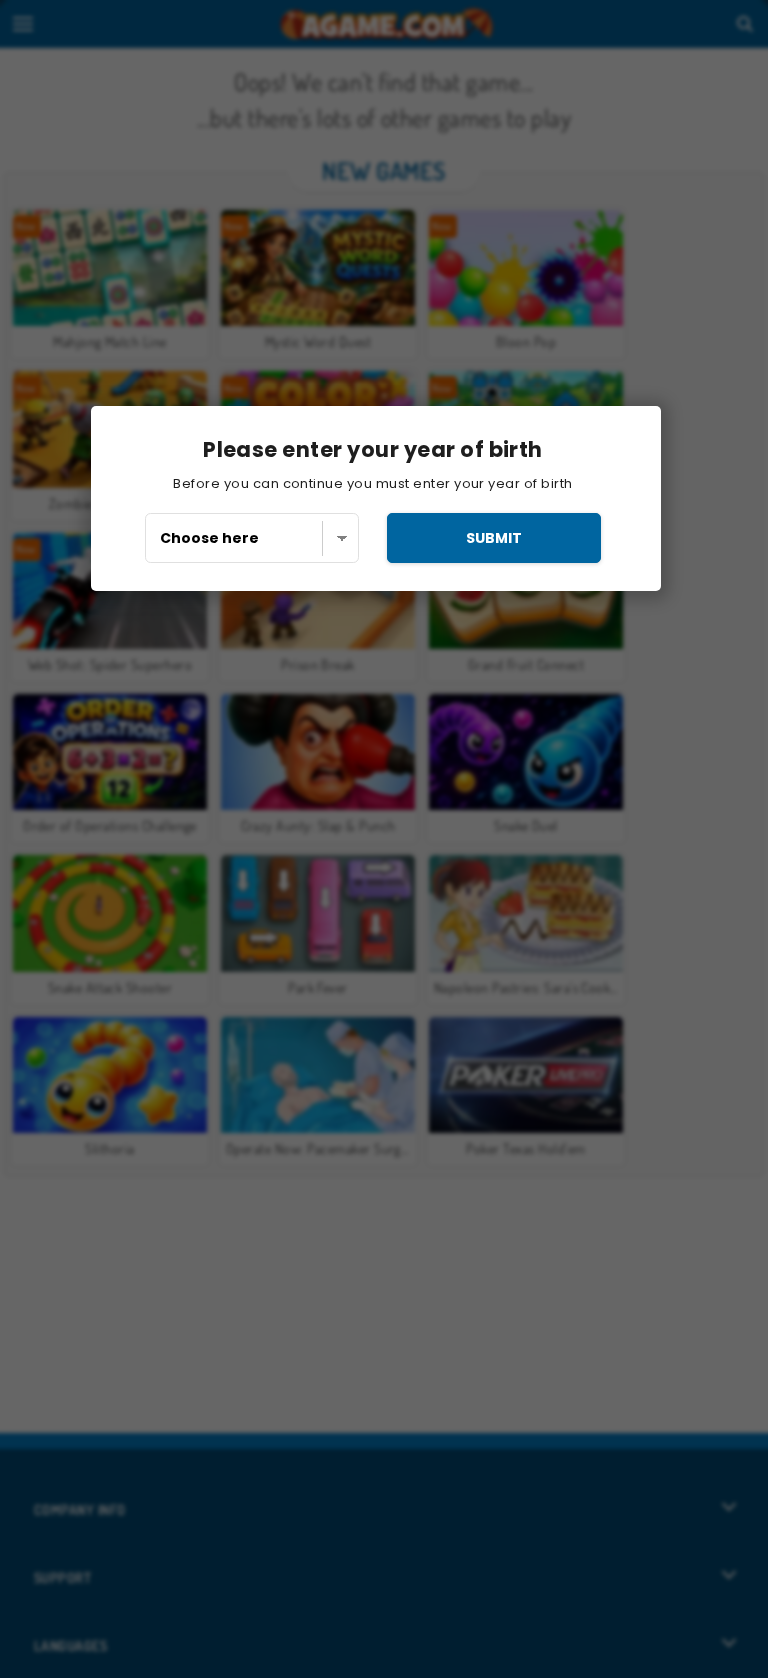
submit (494, 538)
